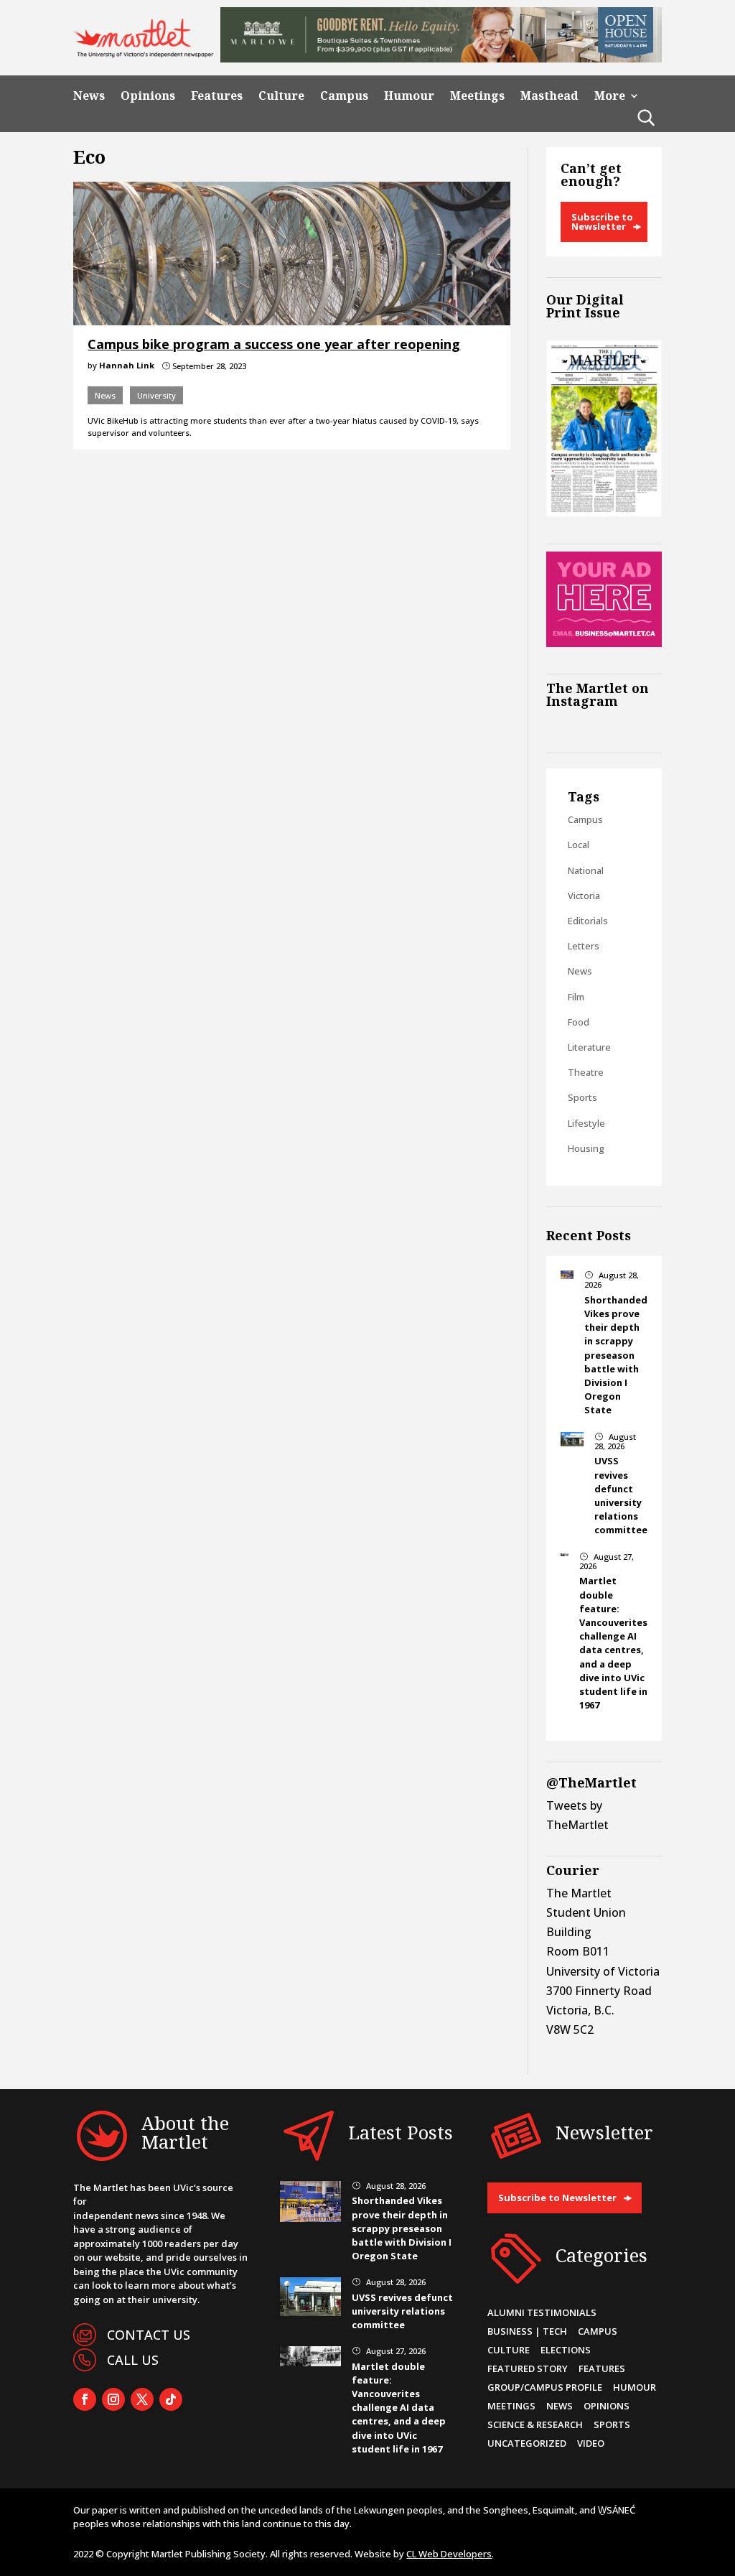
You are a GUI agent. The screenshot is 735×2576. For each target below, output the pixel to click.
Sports (582, 1097)
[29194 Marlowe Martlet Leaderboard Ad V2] (441, 58)
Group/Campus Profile (545, 2387)
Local (579, 845)
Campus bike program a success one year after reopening (274, 344)
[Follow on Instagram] (113, 2399)
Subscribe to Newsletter (602, 222)
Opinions (148, 96)
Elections (566, 2350)
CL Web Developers (449, 2554)
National (586, 870)
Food (579, 1022)
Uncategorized (527, 2443)
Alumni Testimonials (542, 2312)
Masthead (549, 96)
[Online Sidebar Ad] (604, 643)
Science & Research (535, 2424)
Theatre (586, 1072)
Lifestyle (586, 1123)
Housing (586, 1148)
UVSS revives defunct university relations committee (621, 1495)
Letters (584, 946)
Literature (589, 1047)
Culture (281, 96)
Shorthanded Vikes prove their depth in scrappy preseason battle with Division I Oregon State (616, 1355)
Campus (344, 96)
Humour (409, 96)
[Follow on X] (142, 2399)
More (610, 96)
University (156, 395)
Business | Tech (527, 2331)
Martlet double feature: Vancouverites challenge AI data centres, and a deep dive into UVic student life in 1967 (613, 1643)
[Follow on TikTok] (171, 2399)
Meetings (477, 96)
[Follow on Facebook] (85, 2399)
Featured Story (528, 2368)
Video (591, 2443)
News (89, 96)
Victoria (584, 896)
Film (576, 997)
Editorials (588, 921)
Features (217, 96)
